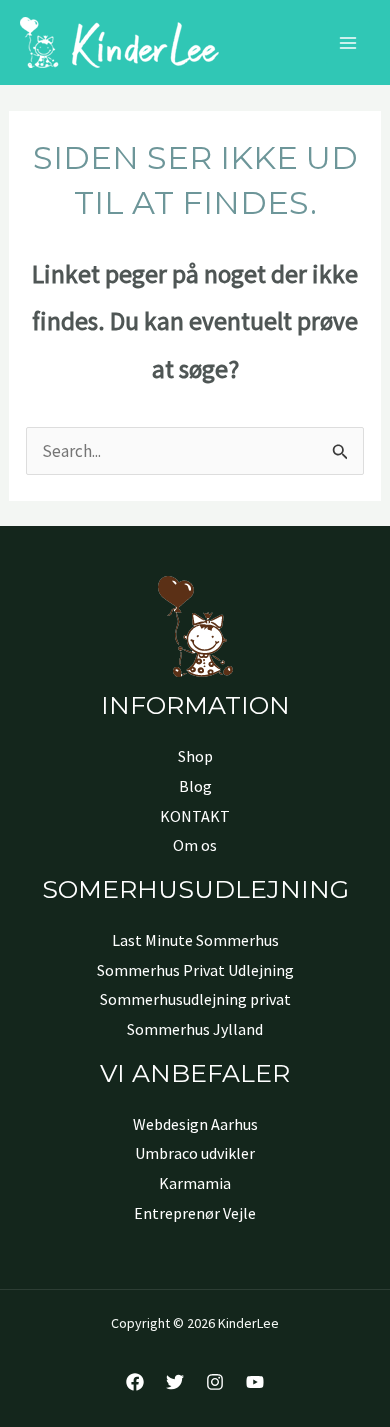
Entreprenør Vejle (195, 1213)
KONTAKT (195, 816)
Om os (195, 845)
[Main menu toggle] (348, 43)
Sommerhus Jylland (195, 1029)
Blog (195, 786)
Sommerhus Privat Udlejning (195, 970)
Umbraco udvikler (195, 1153)
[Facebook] (135, 1382)
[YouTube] (255, 1382)
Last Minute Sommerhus (195, 940)
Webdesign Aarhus (195, 1124)
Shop (195, 756)
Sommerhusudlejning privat (195, 999)
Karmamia (195, 1183)
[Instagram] (215, 1382)
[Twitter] (175, 1382)
